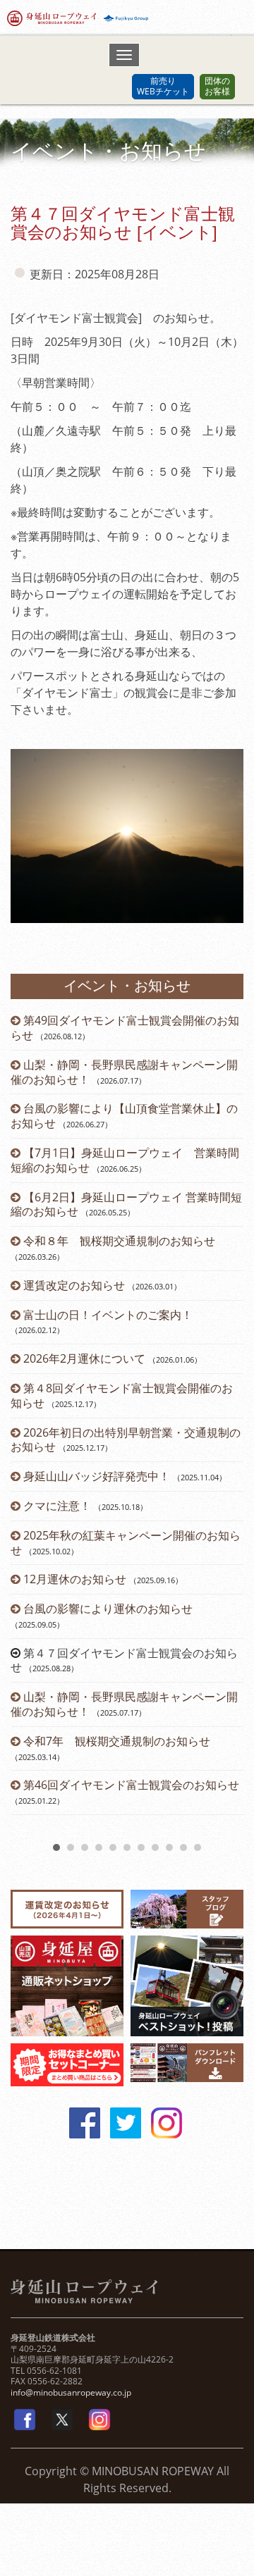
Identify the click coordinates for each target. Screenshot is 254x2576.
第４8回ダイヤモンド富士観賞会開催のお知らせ (122, 1395)
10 (183, 1847)
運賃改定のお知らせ (74, 1285)
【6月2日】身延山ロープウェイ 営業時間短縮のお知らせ (126, 1205)
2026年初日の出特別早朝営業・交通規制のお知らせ (126, 1440)
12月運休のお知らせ (75, 1579)
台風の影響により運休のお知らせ (108, 1609)
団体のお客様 (217, 86)
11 (198, 1847)
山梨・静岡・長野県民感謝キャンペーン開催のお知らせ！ (124, 1072)
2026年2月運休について (84, 1358)
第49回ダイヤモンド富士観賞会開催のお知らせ (125, 1028)
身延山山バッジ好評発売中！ (97, 1476)
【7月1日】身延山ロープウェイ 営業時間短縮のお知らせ (125, 1160)
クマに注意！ (57, 1506)
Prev (29, 1425)
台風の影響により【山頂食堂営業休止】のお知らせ (124, 1116)
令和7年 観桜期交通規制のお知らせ (117, 1741)
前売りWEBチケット (163, 86)
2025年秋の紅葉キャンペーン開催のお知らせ (126, 1543)
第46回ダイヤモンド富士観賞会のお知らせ (131, 1785)
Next (225, 1425)
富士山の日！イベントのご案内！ (108, 1315)
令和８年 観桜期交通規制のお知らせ (119, 1241)
